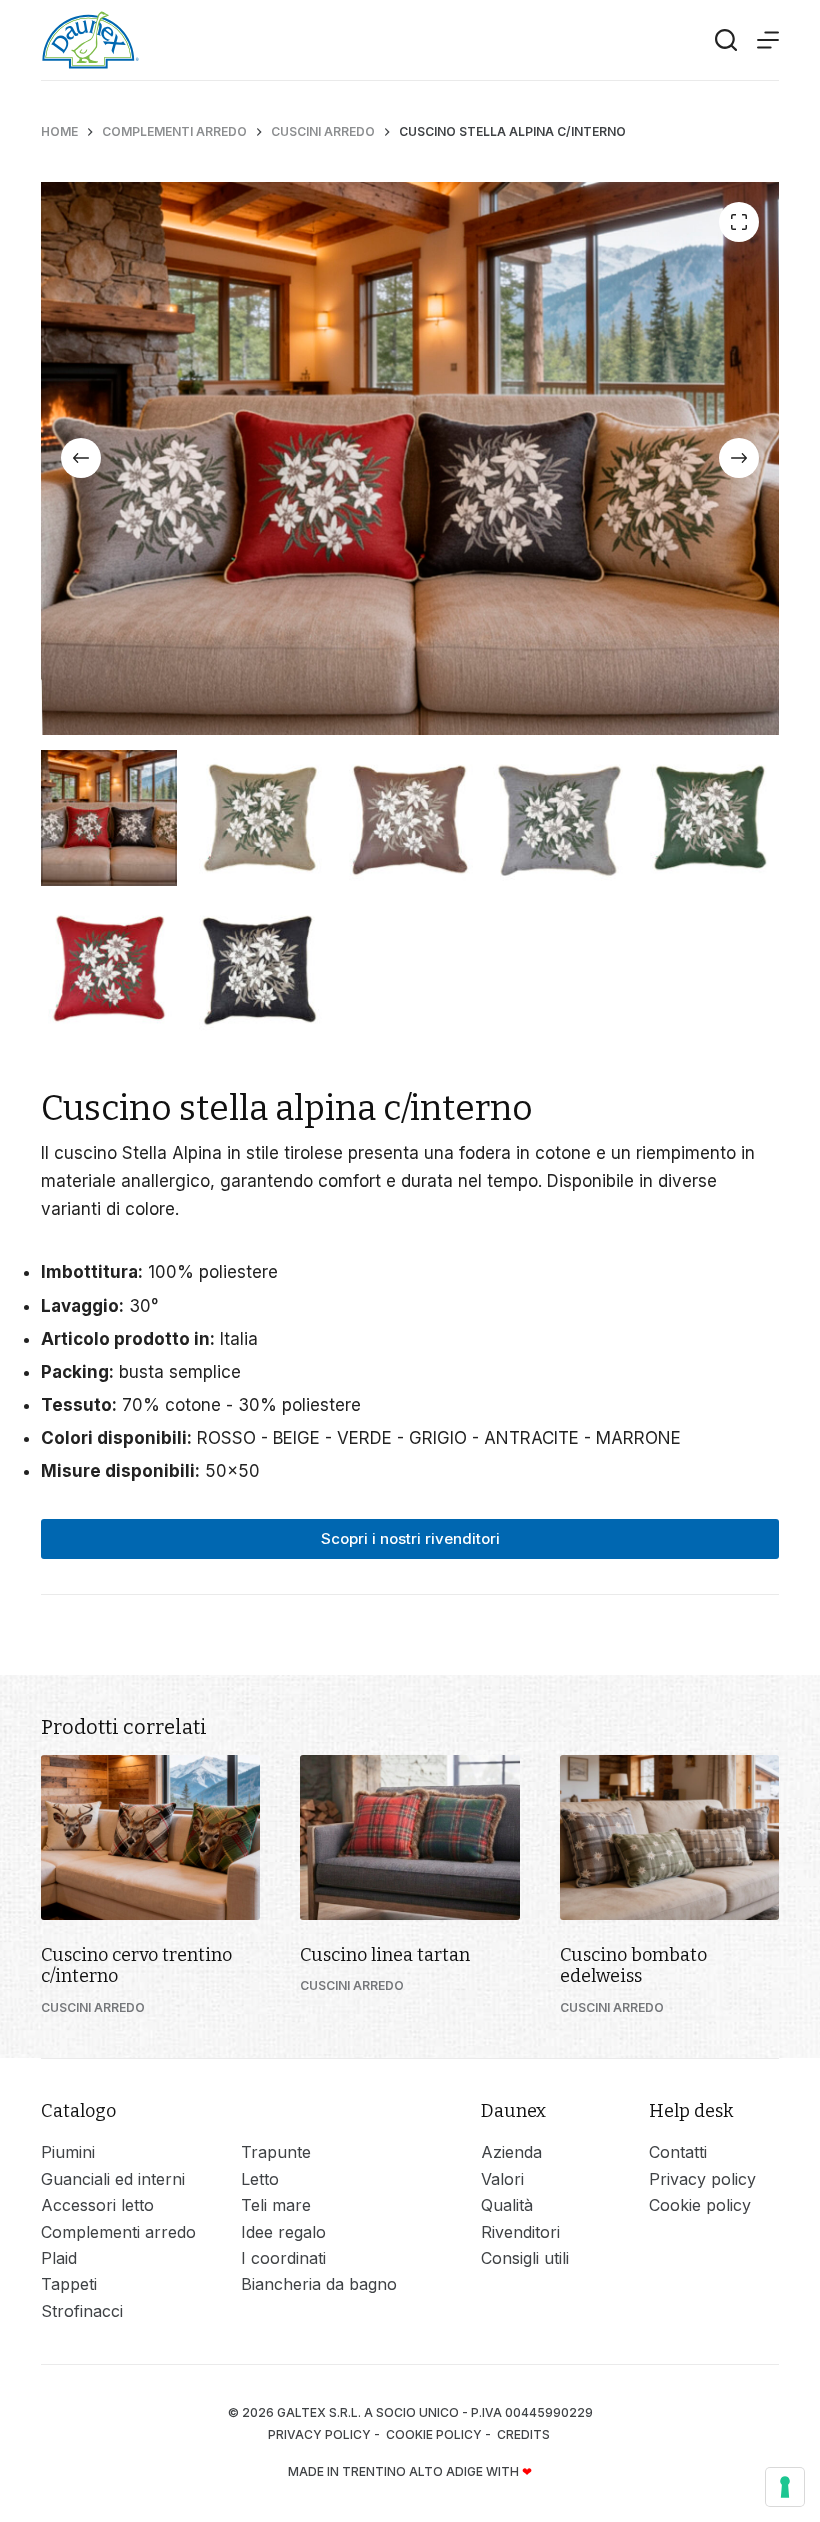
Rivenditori (520, 2232)
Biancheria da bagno (319, 2284)
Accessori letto (97, 2205)
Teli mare (276, 2205)
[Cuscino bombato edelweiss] (669, 1837)
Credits (525, 2434)
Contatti (678, 2152)
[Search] (726, 40)
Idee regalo (283, 2232)
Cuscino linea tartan (385, 1955)
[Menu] (768, 40)
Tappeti (69, 2284)
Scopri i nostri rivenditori (410, 1538)
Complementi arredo (118, 2232)
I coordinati (283, 2258)
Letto (260, 2179)
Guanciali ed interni (113, 2179)
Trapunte (276, 2152)
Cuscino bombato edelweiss (633, 1966)
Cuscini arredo (93, 2007)
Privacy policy (702, 2179)
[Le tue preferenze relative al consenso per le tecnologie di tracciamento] (785, 2487)
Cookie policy (700, 2205)
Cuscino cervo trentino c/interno (136, 1966)
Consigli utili (525, 2258)
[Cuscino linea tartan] (409, 1837)
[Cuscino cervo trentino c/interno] (150, 1837)
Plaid (59, 2258)
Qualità (507, 2205)
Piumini (68, 2152)
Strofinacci (82, 2311)
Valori (502, 2179)
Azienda (511, 2152)
